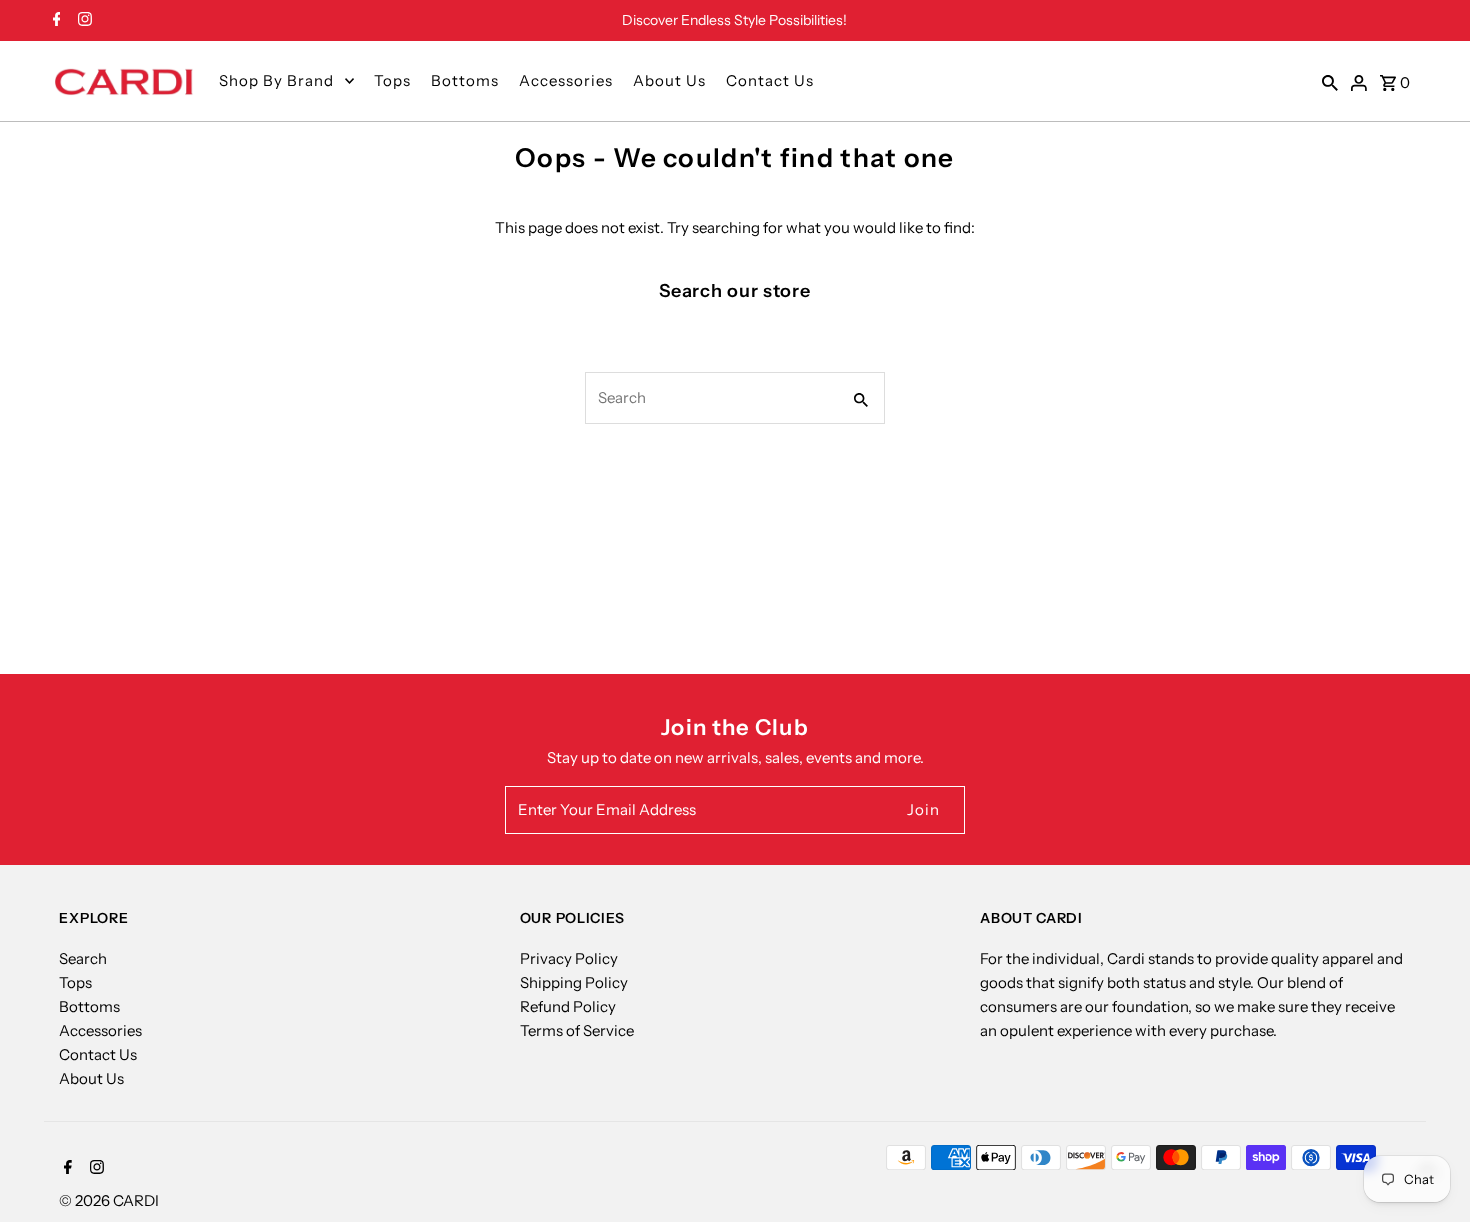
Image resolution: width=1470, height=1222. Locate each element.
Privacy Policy (569, 958)
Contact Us (770, 80)
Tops (392, 80)
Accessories (566, 80)
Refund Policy (568, 1006)
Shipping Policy (574, 982)
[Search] (1330, 81)
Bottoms (465, 80)
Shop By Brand (276, 80)
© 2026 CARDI (109, 1200)
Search (83, 958)
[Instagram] (82, 21)
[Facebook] (54, 21)
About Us (669, 80)
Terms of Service (577, 1030)
